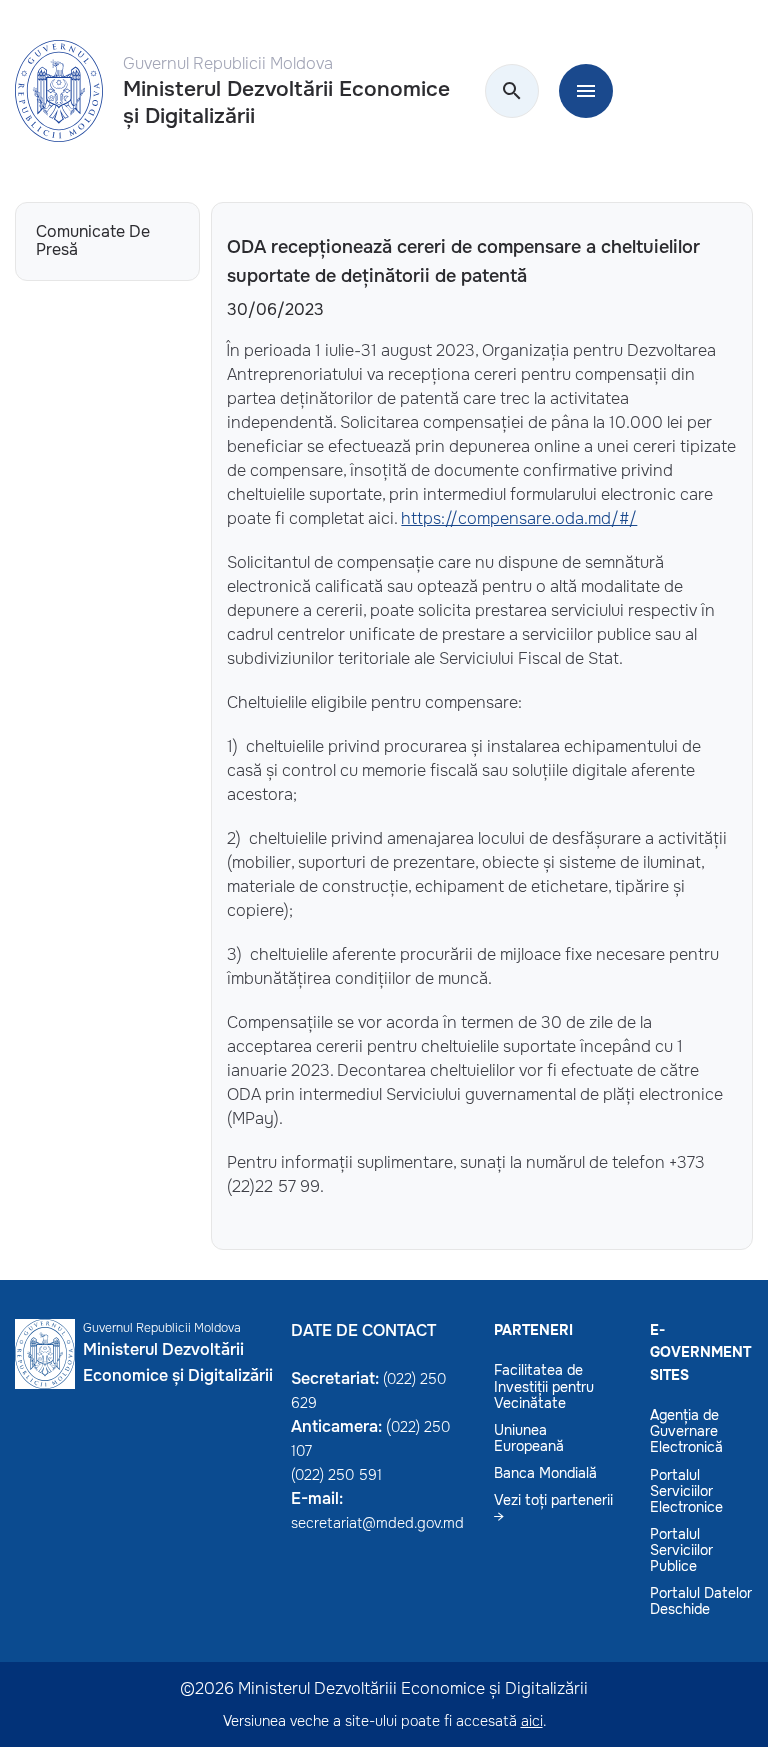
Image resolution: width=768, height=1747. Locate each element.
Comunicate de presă (93, 240)
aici (532, 1721)
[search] (512, 92)
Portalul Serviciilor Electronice (686, 1491)
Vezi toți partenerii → (553, 1508)
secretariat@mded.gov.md (377, 1523)
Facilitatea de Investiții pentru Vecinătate (544, 1386)
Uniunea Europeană (529, 1438)
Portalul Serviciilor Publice (681, 1550)
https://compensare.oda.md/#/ (519, 518)
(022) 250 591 (336, 1475)
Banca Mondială (545, 1473)
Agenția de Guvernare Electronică (686, 1431)
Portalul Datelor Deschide (701, 1601)
